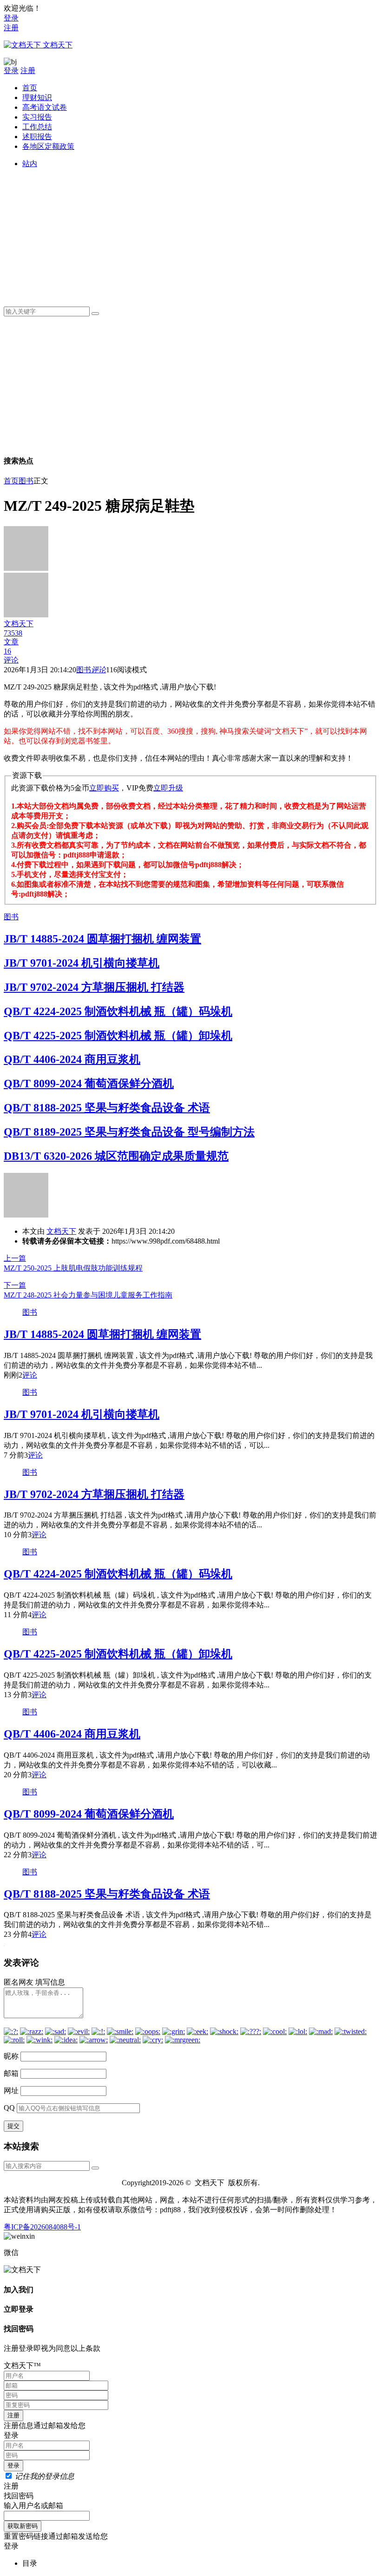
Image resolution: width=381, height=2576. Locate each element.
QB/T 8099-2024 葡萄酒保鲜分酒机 (89, 1084)
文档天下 (61, 1231)
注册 (11, 28)
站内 (30, 164)
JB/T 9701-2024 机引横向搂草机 (82, 963)
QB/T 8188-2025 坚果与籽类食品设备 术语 (107, 1108)
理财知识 (37, 97)
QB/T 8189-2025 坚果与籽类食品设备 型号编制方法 (129, 1132)
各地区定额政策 (48, 146)
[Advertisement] (200, 234)
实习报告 (37, 117)
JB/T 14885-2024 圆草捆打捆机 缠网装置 (102, 939)
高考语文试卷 (45, 107)
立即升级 (168, 788)
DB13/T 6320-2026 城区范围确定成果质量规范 (116, 1156)
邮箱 (11, 2073)
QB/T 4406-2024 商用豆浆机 (72, 1059)
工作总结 (37, 127)
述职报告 (37, 137)
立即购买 (104, 788)
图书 (26, 481)
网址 (11, 2091)
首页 (30, 88)
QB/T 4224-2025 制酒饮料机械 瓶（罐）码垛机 (118, 1011)
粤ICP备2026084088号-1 (42, 2227)
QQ (9, 2108)
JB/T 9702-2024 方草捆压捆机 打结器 (94, 987)
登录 (11, 18)
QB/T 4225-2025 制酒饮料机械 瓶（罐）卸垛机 (118, 1036)
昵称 (11, 2056)
